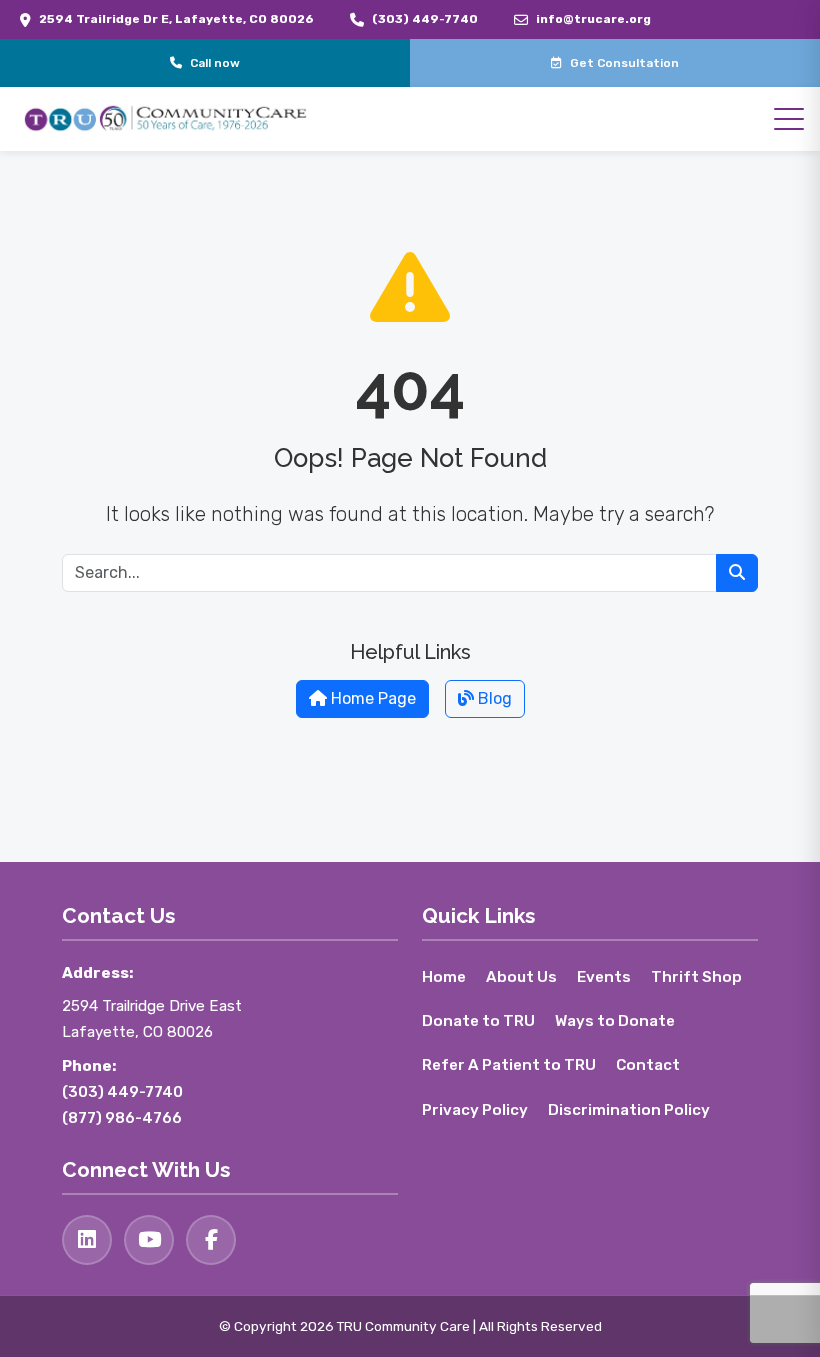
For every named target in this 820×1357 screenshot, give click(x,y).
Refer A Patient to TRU (509, 1065)
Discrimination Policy (629, 1110)
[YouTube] (149, 1240)
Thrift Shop (696, 977)
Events (604, 977)
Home (444, 977)
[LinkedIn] (87, 1240)
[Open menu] (789, 119)
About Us (521, 977)
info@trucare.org (593, 19)
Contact (648, 1065)
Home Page (371, 698)
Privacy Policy (475, 1110)
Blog (493, 698)
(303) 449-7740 (425, 19)
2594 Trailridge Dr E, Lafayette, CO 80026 (176, 19)
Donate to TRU (478, 1021)
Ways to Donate (615, 1021)
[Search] (737, 573)
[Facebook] (211, 1240)
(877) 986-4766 (122, 1118)
